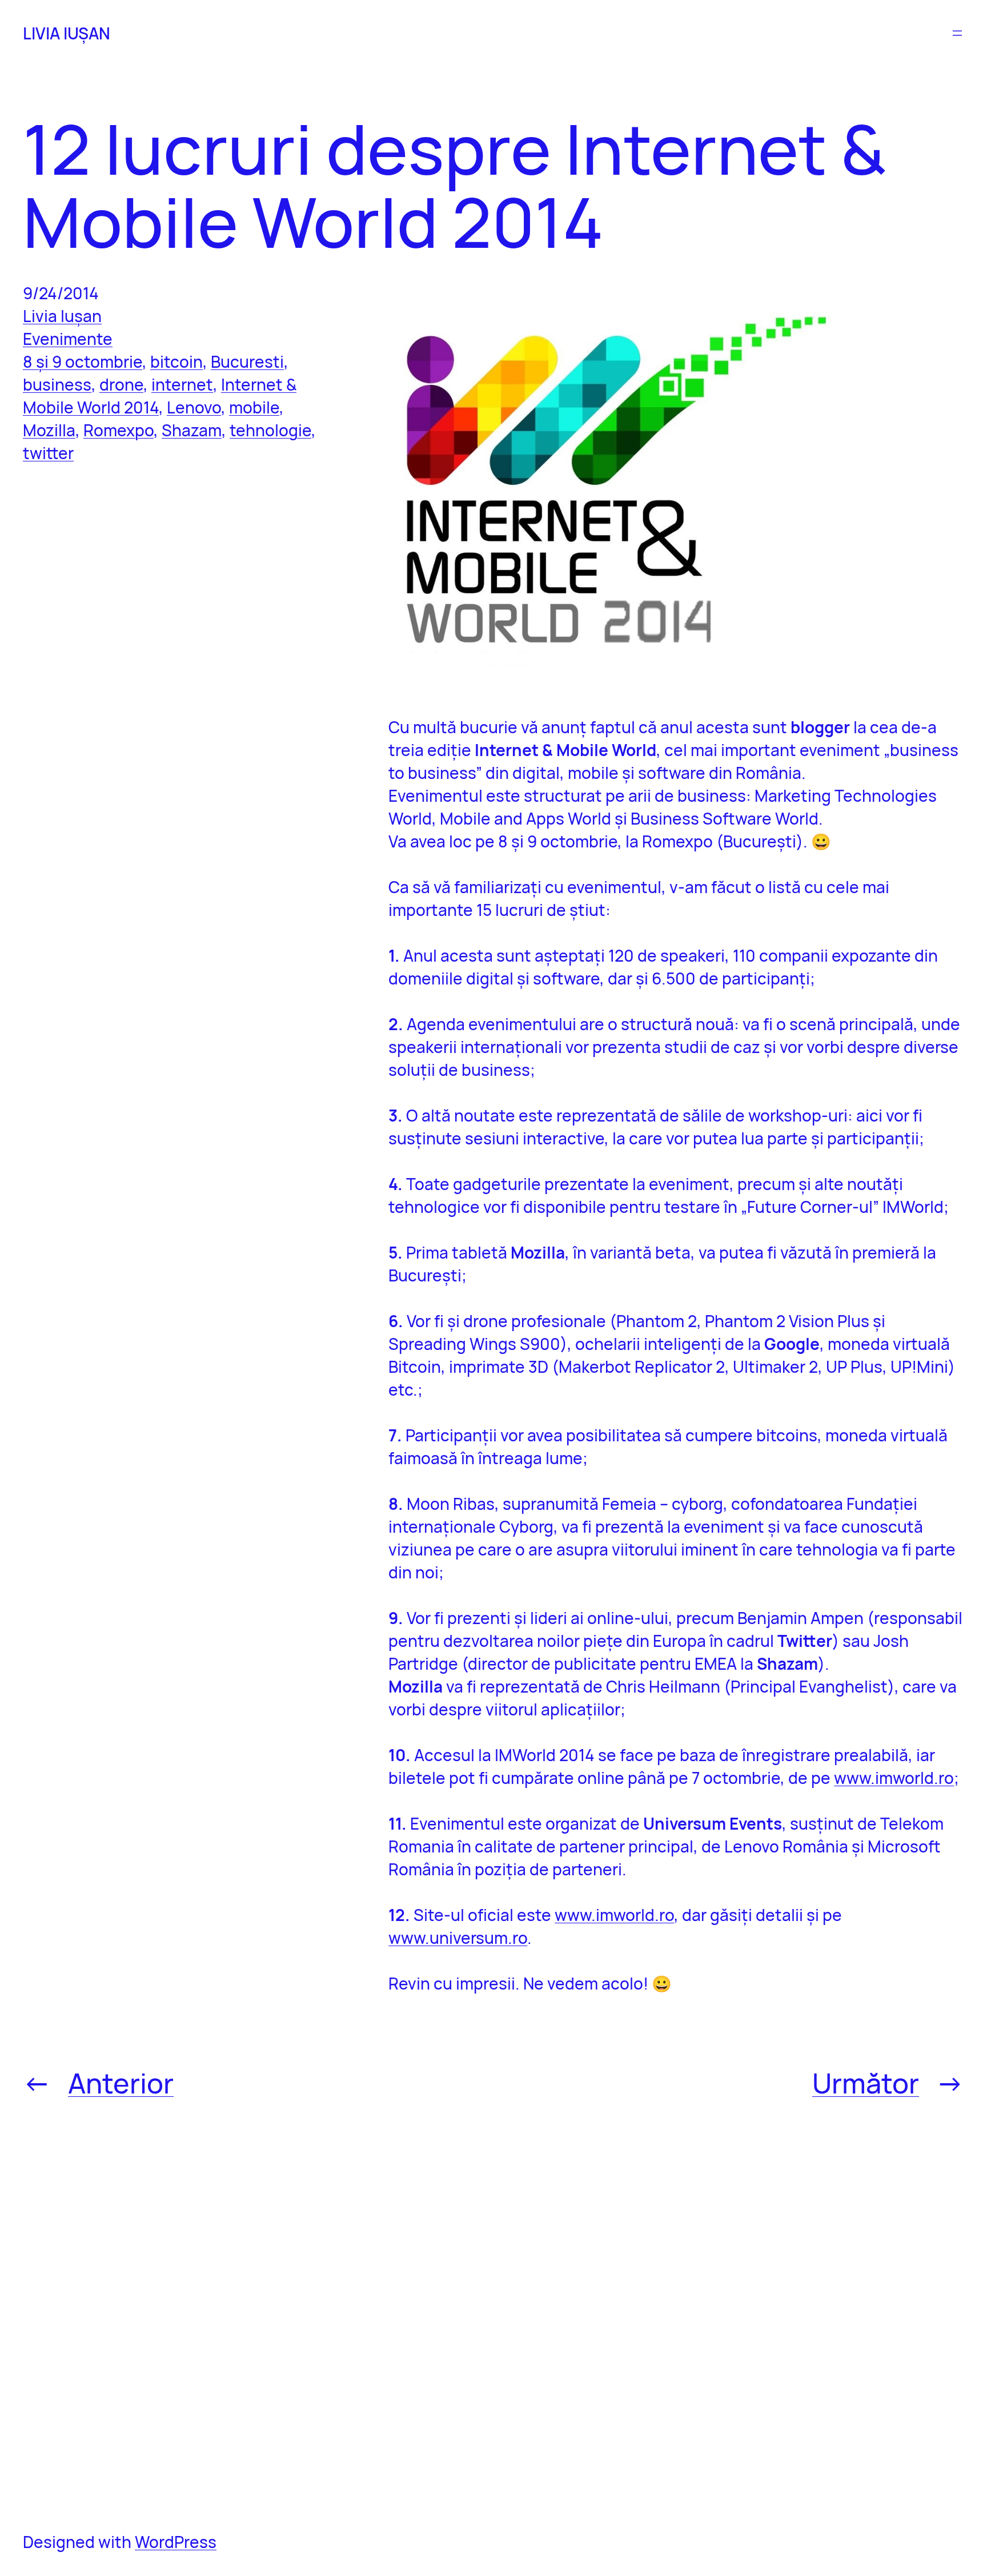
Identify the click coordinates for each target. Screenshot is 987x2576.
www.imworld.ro (894, 1778)
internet (182, 384)
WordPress (176, 2542)
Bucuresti (247, 361)
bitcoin (176, 361)
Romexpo (119, 430)
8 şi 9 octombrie (83, 361)
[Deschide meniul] (957, 33)
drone (121, 384)
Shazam (192, 430)
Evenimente (68, 339)
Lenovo (194, 407)
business (57, 384)
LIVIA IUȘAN (67, 33)
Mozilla (49, 430)
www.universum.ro (458, 1938)
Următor (866, 2083)
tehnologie (270, 430)
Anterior (121, 2083)
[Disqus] (676, 2314)
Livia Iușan (62, 316)
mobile (254, 407)
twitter (48, 453)
